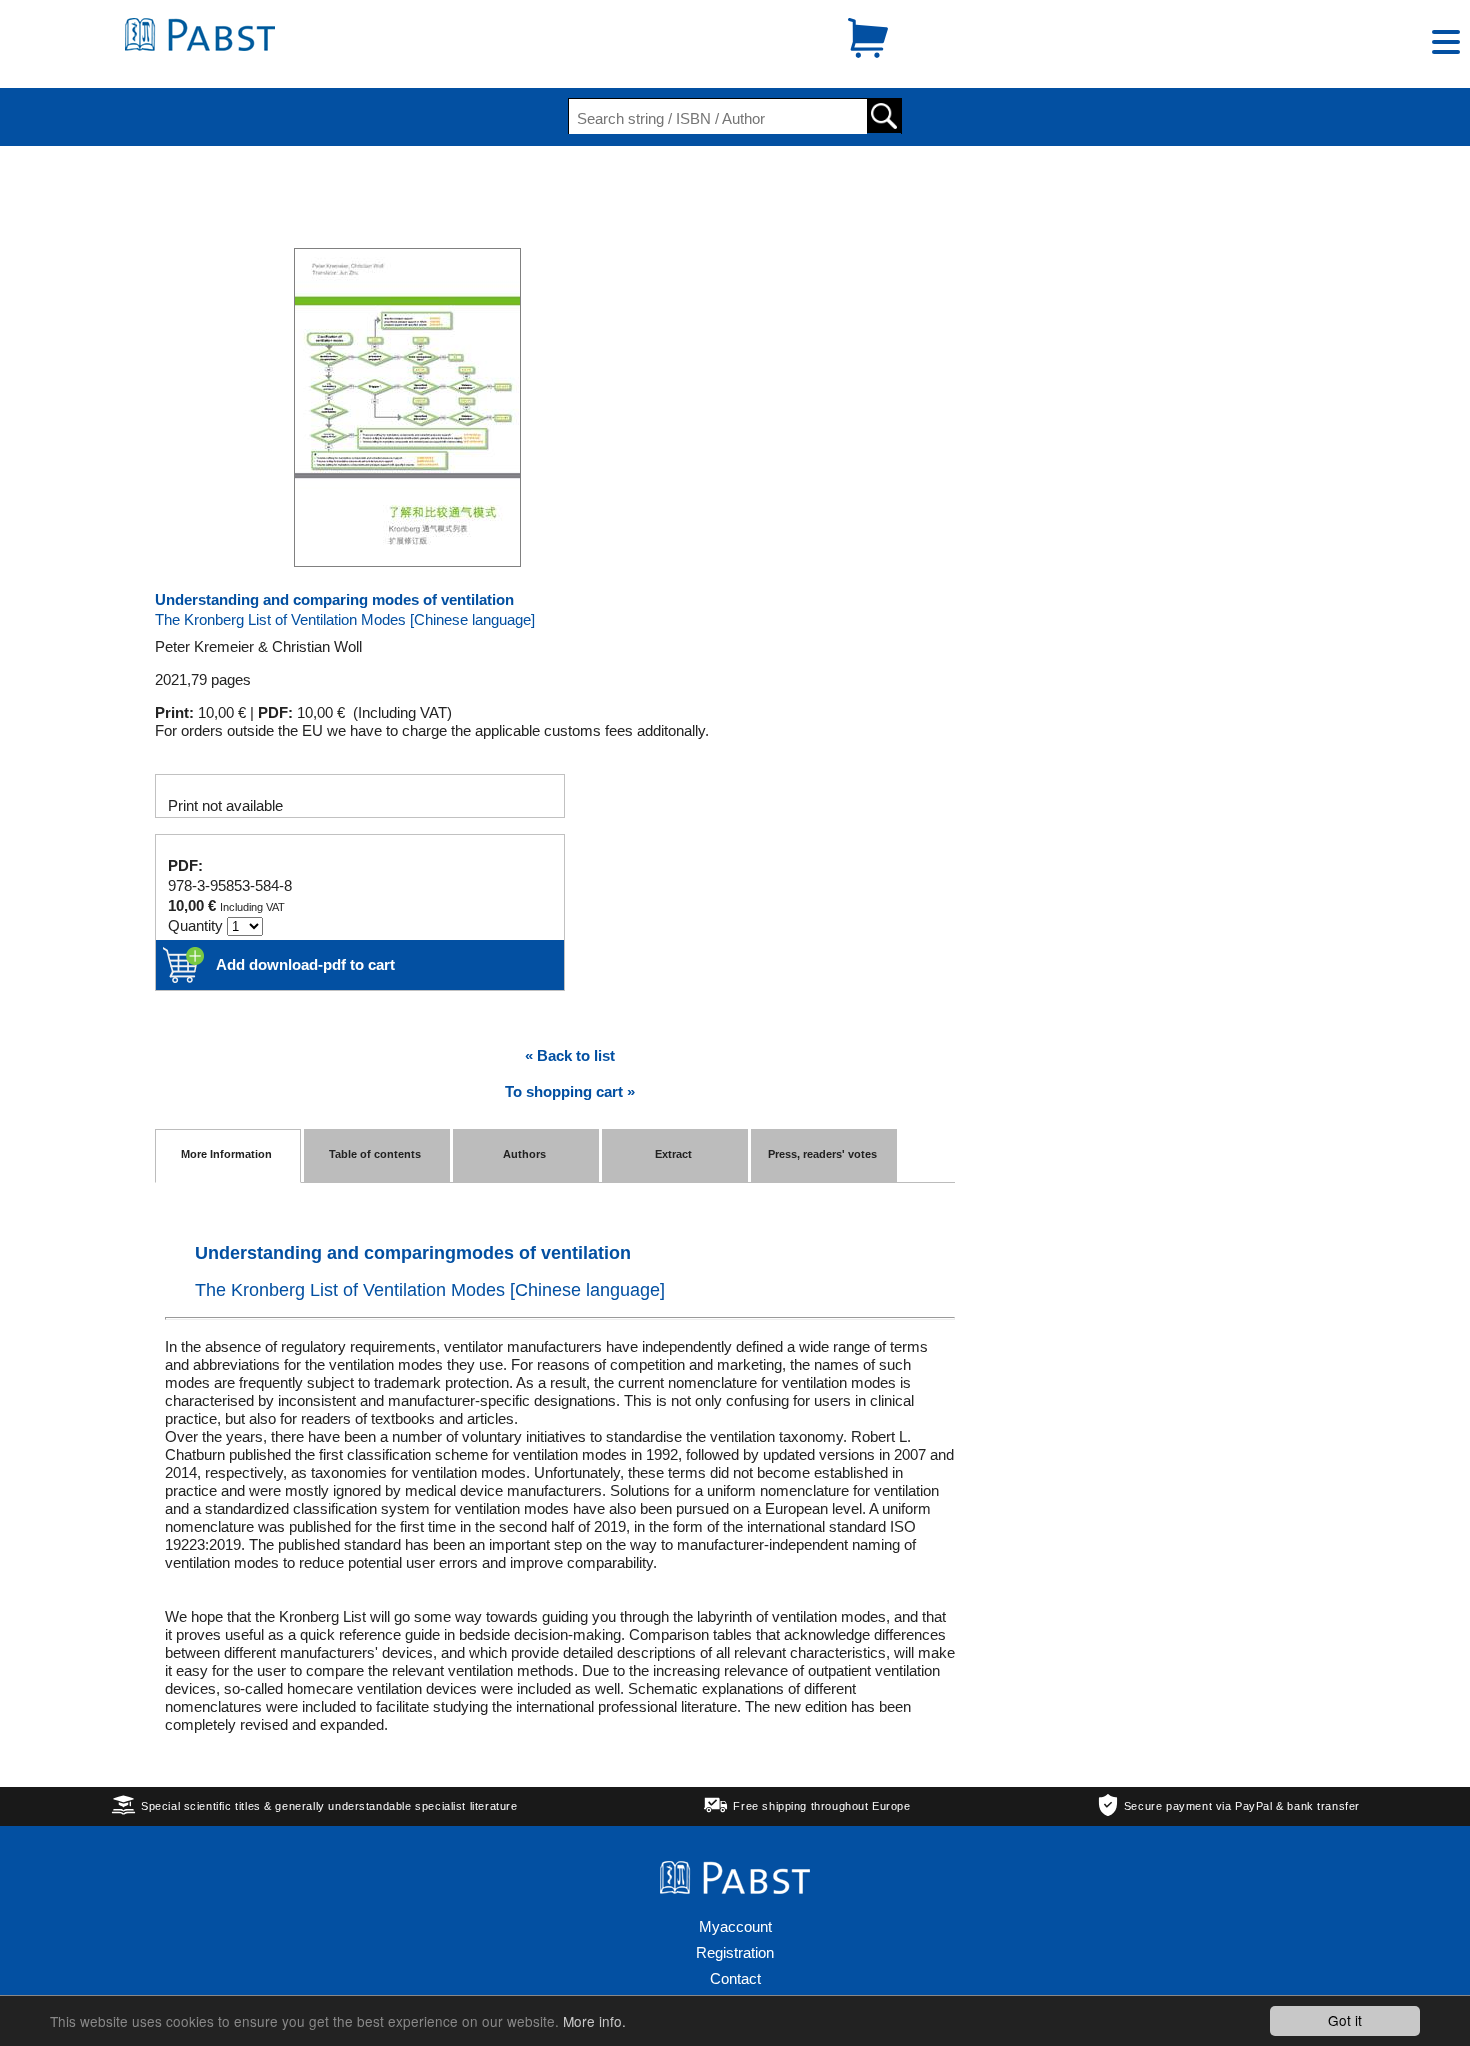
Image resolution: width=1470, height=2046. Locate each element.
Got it (1345, 2020)
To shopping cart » (570, 1091)
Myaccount (735, 1926)
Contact (735, 1978)
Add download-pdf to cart (305, 964)
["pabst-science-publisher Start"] (735, 1888)
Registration (735, 1952)
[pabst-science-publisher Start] (200, 45)
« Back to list (570, 1055)
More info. (594, 2021)
